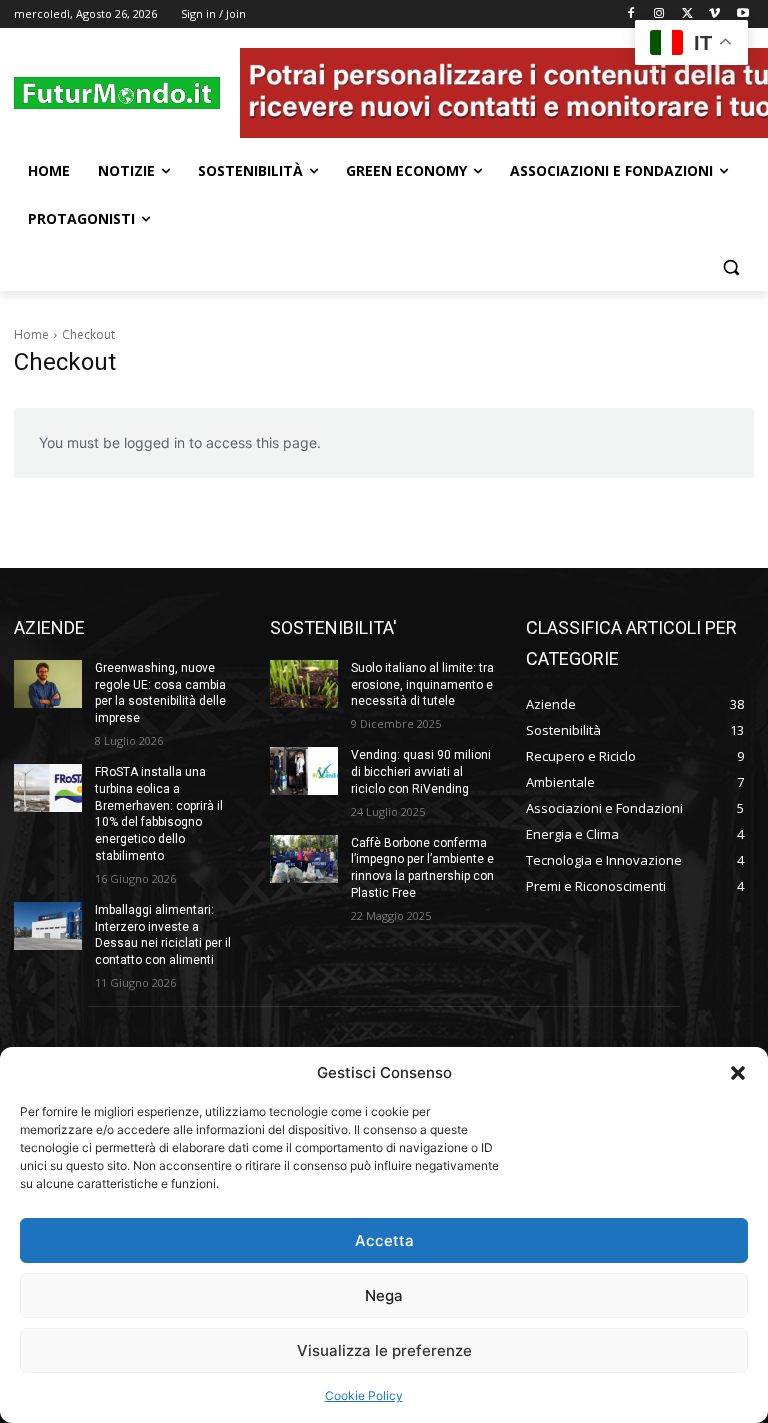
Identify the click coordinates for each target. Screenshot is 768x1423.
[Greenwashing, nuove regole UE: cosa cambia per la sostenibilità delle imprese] (48, 684)
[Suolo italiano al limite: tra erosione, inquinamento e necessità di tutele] (304, 684)
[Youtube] (742, 14)
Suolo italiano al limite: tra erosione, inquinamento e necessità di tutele (422, 685)
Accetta (384, 1240)
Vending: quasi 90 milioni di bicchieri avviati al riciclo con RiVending (421, 772)
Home (31, 334)
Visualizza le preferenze (384, 1350)
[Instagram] (659, 14)
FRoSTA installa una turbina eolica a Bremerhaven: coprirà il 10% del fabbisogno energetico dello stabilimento (159, 814)
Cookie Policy (364, 1395)
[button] (738, 1073)
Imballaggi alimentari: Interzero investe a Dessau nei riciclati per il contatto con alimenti (163, 935)
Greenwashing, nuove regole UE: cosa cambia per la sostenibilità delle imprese (160, 693)
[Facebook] (631, 14)
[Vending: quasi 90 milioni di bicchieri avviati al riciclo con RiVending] (304, 771)
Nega (384, 1295)
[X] (687, 14)
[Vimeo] (714, 14)
